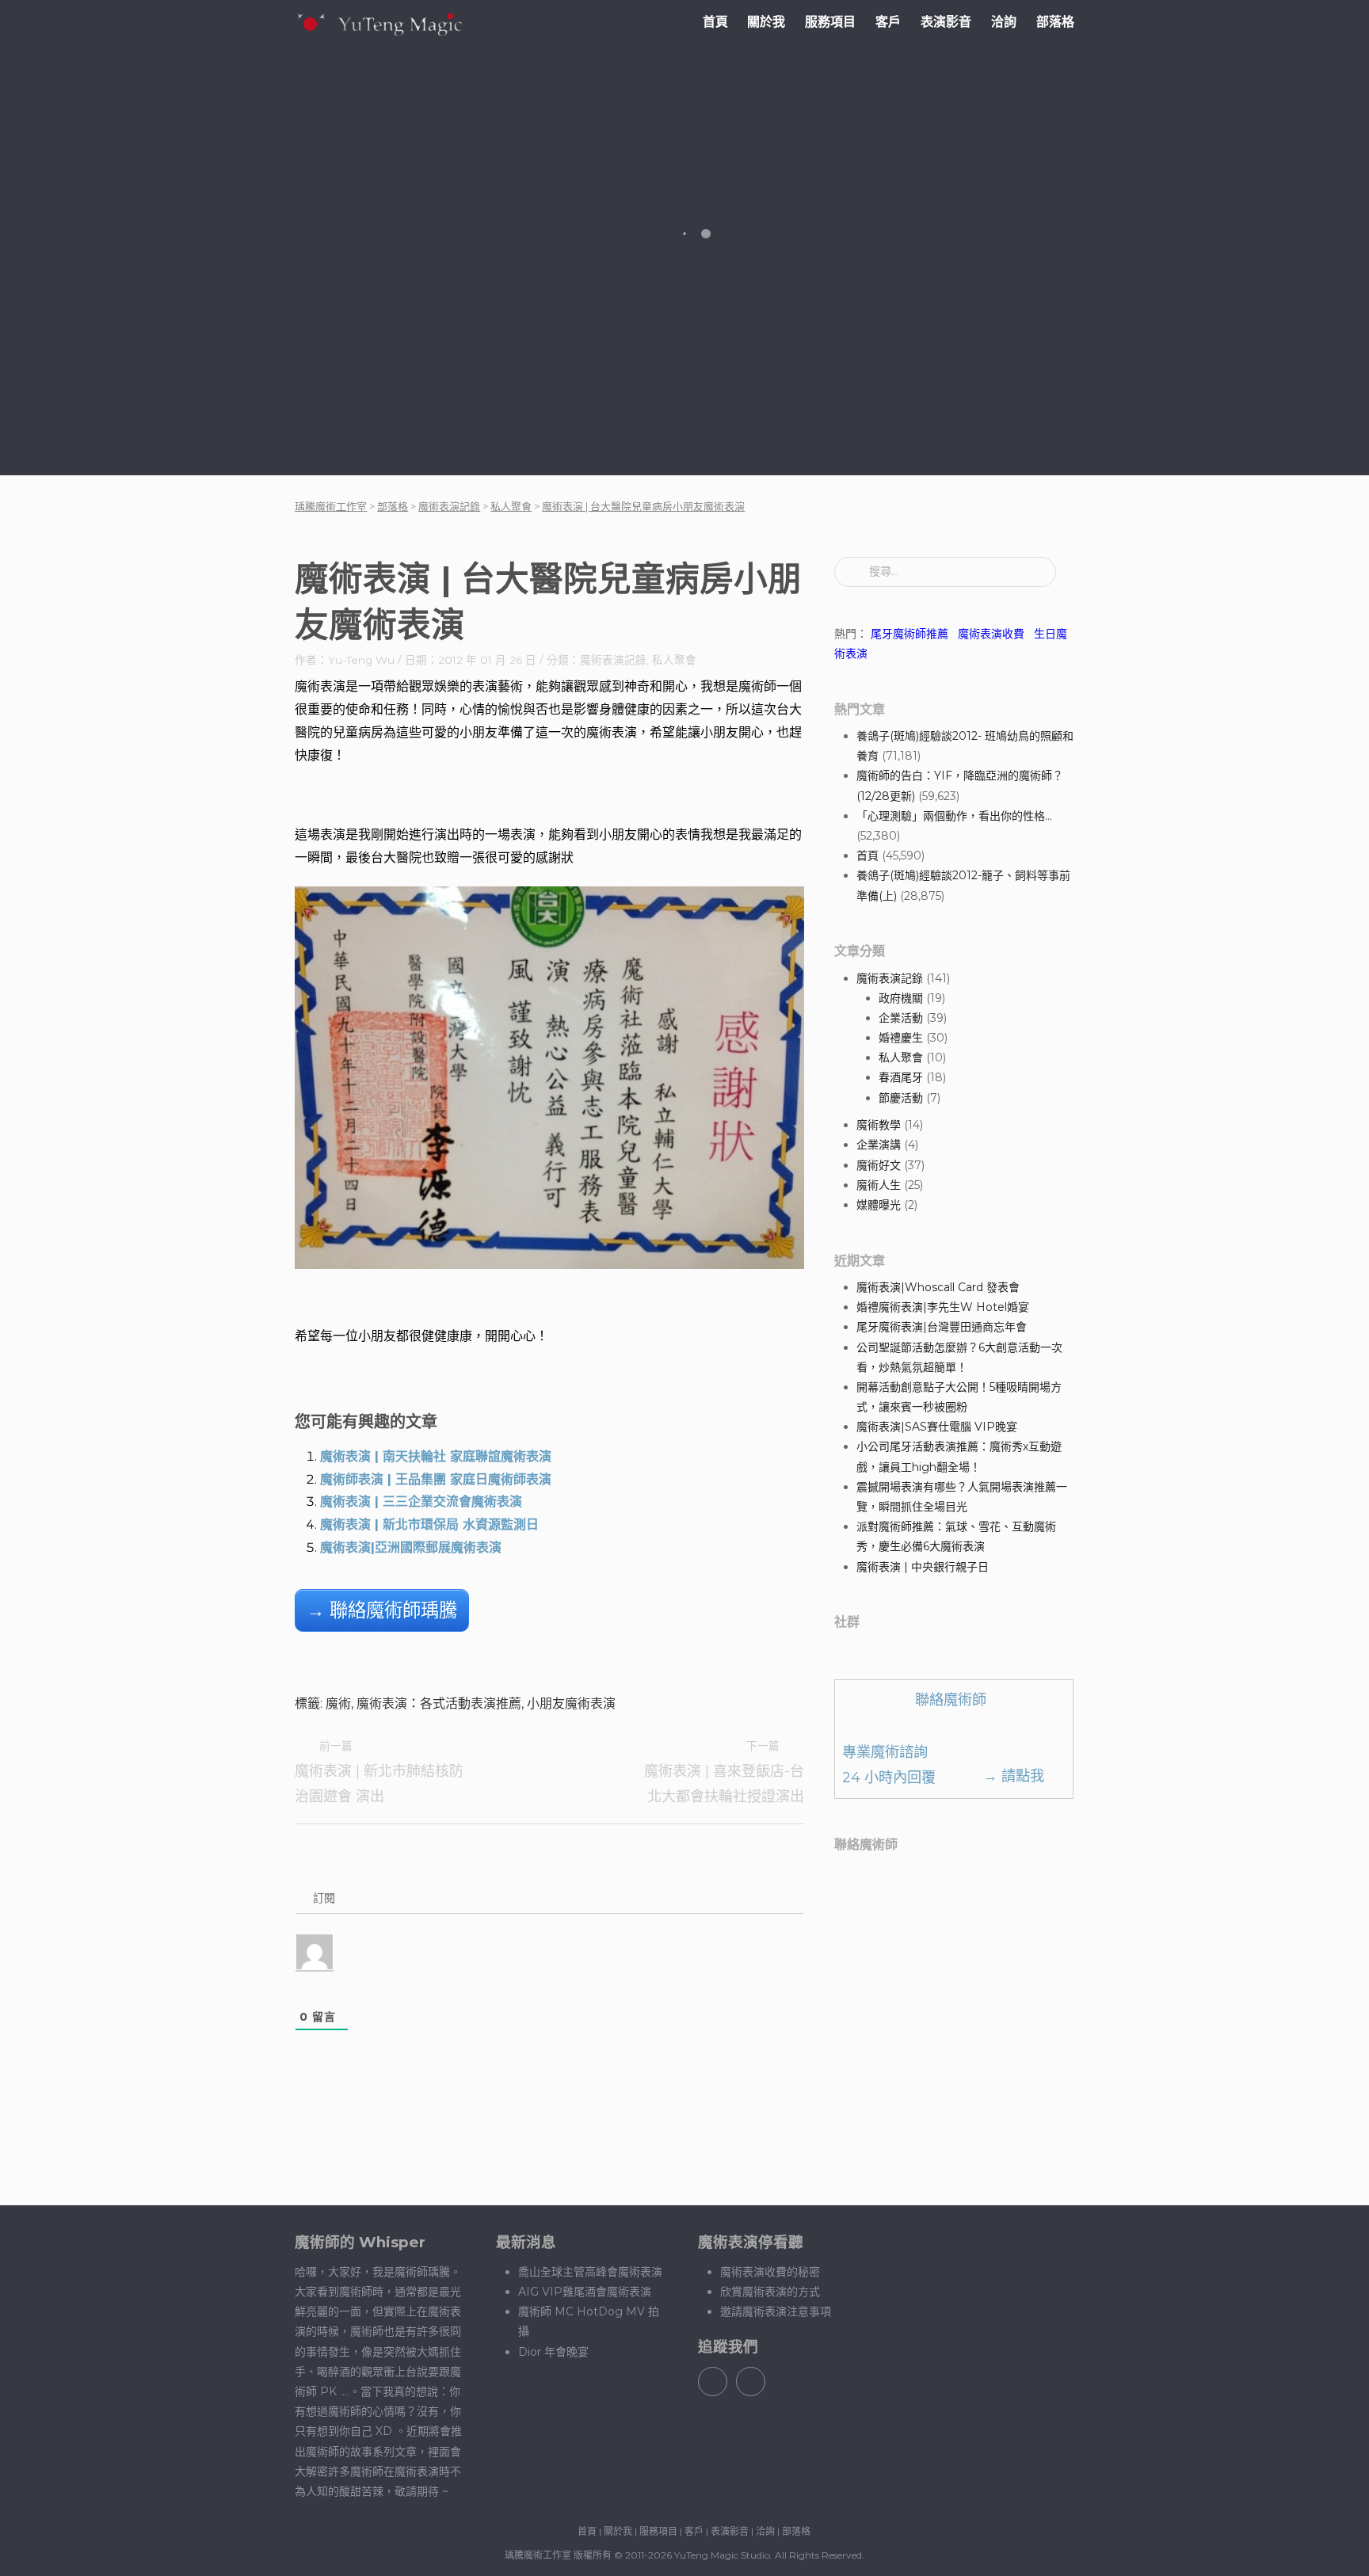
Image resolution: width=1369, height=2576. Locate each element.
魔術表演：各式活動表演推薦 (439, 1703)
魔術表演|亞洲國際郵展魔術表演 (411, 1547)
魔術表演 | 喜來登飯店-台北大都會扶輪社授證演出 (724, 1772)
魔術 (338, 1703)
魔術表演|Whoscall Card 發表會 (938, 1287)
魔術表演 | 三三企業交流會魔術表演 (421, 1501)
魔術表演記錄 (613, 660)
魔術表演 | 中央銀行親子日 (923, 1567)
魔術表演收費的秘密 (770, 2272)
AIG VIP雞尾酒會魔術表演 (585, 2292)
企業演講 (879, 1145)
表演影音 (946, 22)
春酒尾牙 (901, 1077)
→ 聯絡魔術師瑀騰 (382, 1610)
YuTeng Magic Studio (722, 2555)
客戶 (888, 22)
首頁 (715, 22)
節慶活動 (901, 1098)
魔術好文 (879, 1165)
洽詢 (1004, 22)
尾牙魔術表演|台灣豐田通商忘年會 (942, 1327)
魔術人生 (879, 1185)
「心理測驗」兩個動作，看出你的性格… (954, 816)
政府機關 (901, 998)
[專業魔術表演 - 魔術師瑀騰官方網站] (379, 23)
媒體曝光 (879, 1205)
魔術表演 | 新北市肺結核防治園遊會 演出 (379, 1772)
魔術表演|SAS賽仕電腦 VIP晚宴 (937, 1427)
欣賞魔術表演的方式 (770, 2292)
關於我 (766, 22)
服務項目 (830, 22)
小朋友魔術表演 (571, 1703)
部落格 (1055, 22)
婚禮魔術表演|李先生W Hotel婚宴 (943, 1307)
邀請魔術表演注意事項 (776, 2311)
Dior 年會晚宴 (553, 2352)
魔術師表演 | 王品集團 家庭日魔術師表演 (436, 1479)
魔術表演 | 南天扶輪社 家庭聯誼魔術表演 (436, 1456)
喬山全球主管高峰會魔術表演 (590, 2272)
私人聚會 (674, 660)
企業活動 (901, 1018)
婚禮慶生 (901, 1038)
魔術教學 (879, 1125)
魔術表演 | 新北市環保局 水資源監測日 (429, 1524)
